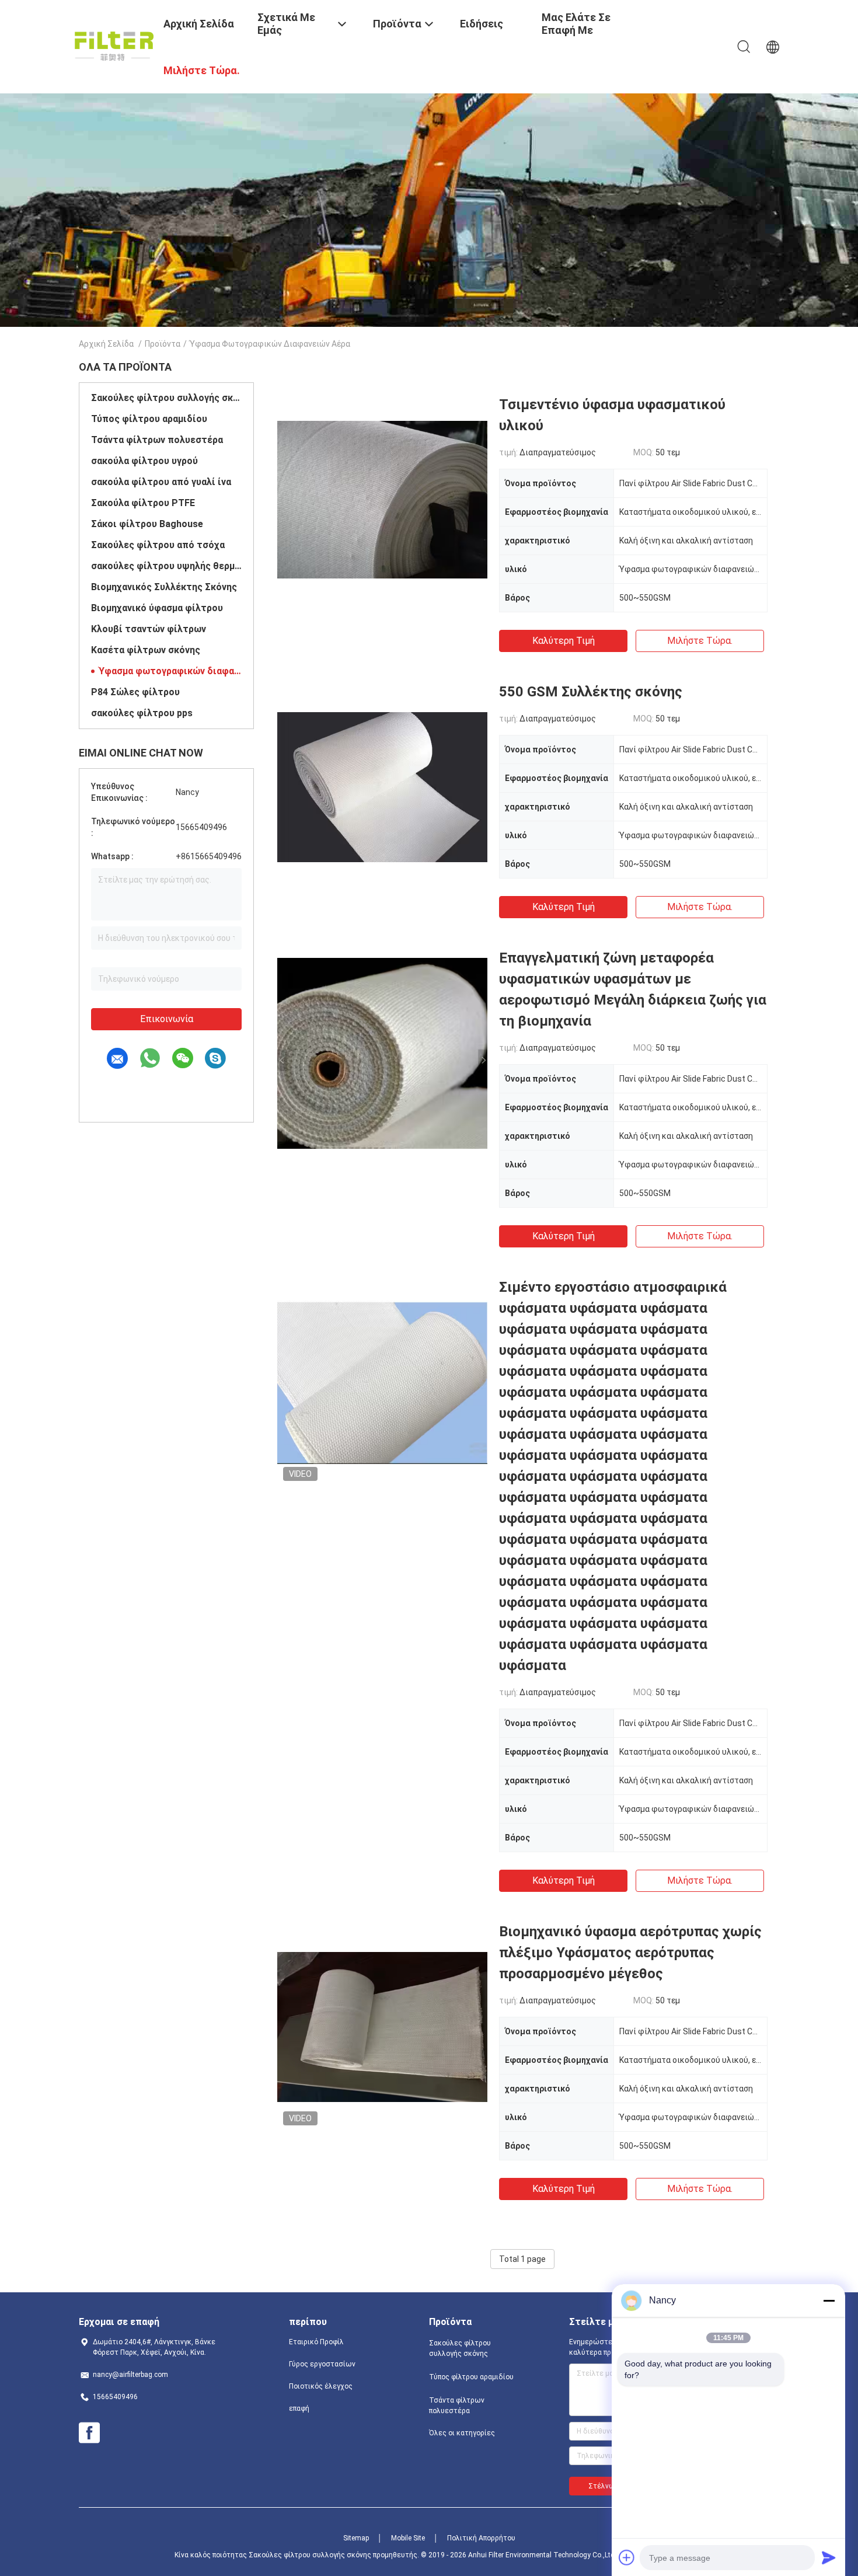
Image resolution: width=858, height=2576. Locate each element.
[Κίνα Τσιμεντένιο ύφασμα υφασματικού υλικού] (382, 499)
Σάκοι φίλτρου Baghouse (147, 524)
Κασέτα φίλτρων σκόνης (146, 650)
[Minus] (829, 2300)
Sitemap (356, 2538)
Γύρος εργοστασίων (322, 2364)
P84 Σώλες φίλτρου (135, 692)
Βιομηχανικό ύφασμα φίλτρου (157, 608)
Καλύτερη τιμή (564, 641)
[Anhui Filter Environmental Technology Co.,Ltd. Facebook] (89, 2433)
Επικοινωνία (167, 1019)
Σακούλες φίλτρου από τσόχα (158, 545)
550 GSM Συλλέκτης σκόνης (591, 692)
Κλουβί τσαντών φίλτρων (149, 629)
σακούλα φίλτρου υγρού (144, 461)
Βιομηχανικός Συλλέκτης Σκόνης (164, 587)
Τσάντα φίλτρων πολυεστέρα (157, 440)
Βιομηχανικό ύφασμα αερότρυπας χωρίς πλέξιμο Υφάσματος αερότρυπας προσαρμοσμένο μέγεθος (630, 1953)
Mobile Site (408, 2538)
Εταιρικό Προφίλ (316, 2342)
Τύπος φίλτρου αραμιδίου (149, 419)
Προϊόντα (163, 344)
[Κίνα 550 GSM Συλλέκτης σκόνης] (382, 786)
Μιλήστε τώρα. (700, 641)
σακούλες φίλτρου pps (142, 713)
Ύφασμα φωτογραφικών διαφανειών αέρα (170, 671)
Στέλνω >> (607, 2486)
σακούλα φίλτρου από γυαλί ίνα (161, 482)
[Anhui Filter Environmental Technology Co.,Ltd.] (114, 46)
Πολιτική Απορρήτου (481, 2538)
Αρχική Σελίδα (106, 344)
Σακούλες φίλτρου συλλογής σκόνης (166, 398)
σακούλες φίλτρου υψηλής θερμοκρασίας (166, 566)
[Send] (829, 2557)
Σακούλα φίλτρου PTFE (143, 503)
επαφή (299, 2408)
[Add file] (627, 2557)
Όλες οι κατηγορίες (462, 2433)
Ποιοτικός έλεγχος (321, 2386)
